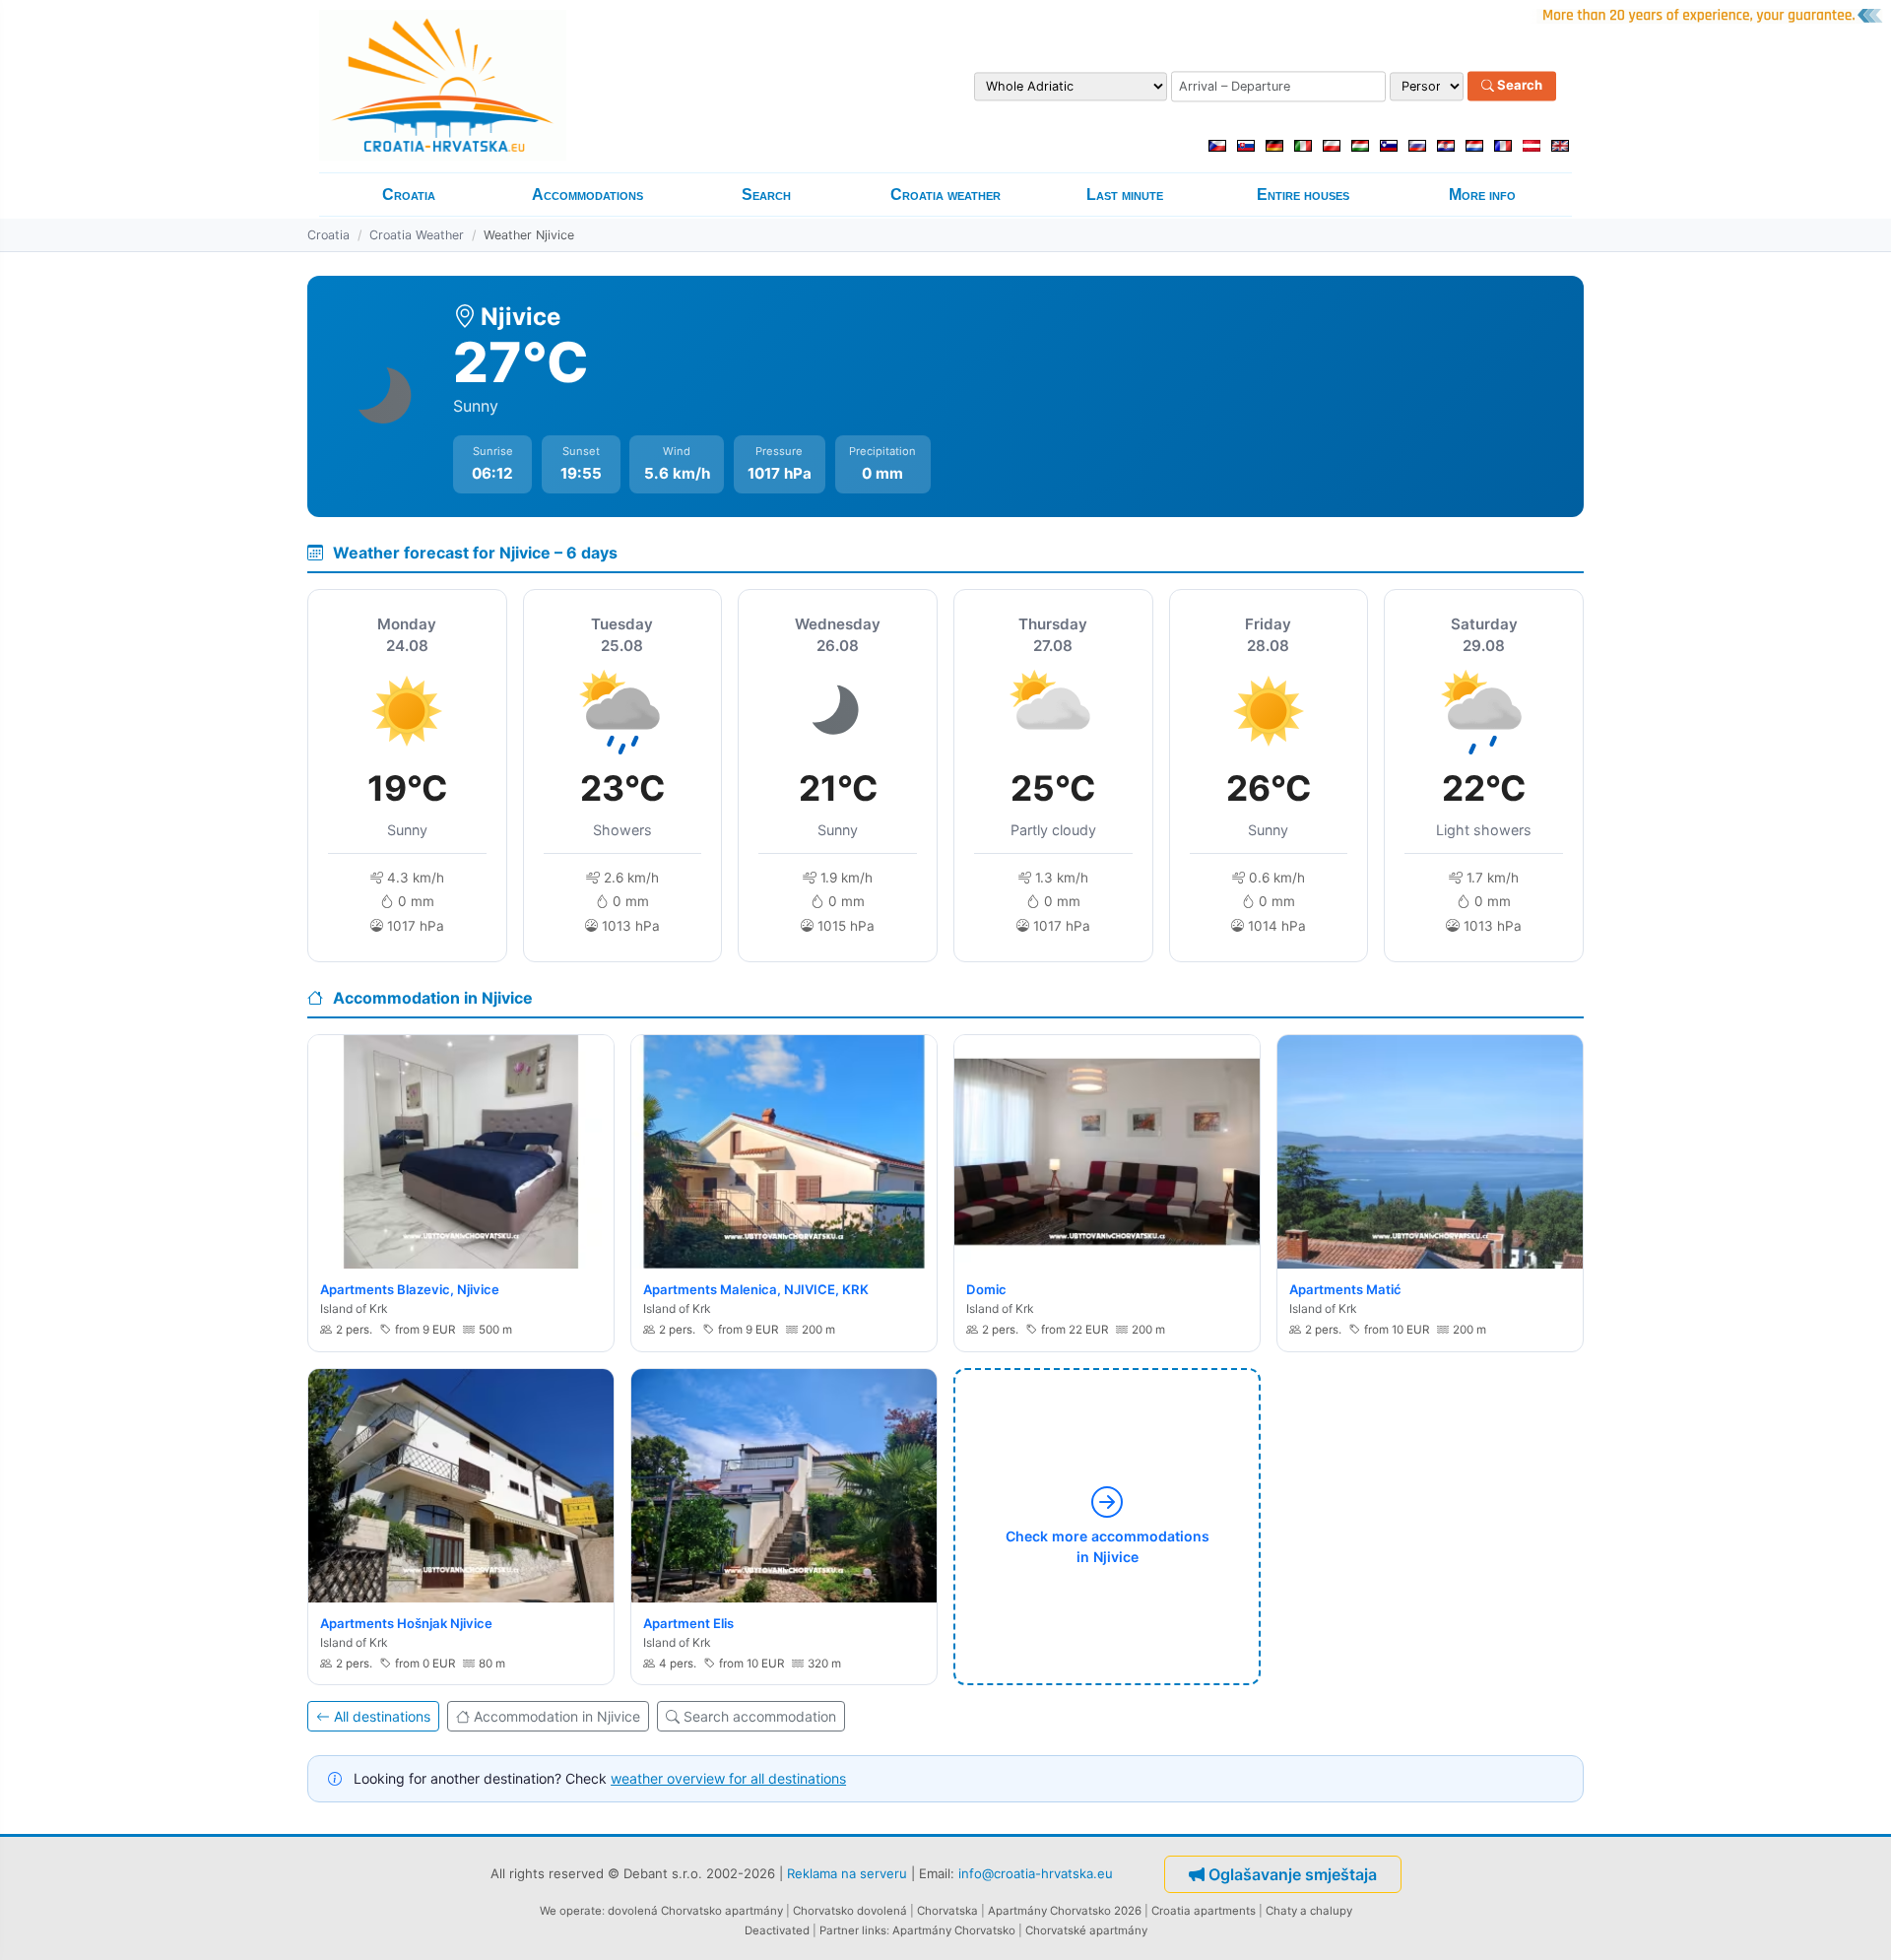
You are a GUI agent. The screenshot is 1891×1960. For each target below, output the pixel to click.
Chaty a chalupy (1309, 1911)
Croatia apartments (1204, 1911)
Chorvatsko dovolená (850, 1911)
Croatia (409, 195)
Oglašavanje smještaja (1293, 1874)
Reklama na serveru (847, 1872)
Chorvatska (947, 1911)
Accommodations (587, 195)
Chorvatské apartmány (1086, 1930)
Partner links (853, 1930)
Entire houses (1303, 195)
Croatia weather (945, 195)
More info (1482, 195)
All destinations (382, 1716)
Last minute (1125, 195)
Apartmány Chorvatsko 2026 (1065, 1911)
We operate (571, 1911)
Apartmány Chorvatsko (954, 1930)
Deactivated (777, 1930)
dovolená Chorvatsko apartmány (695, 1911)
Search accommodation (760, 1716)
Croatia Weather (417, 235)
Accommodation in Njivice (557, 1716)
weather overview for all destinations (728, 1778)
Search (1518, 86)
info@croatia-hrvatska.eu (1036, 1872)
